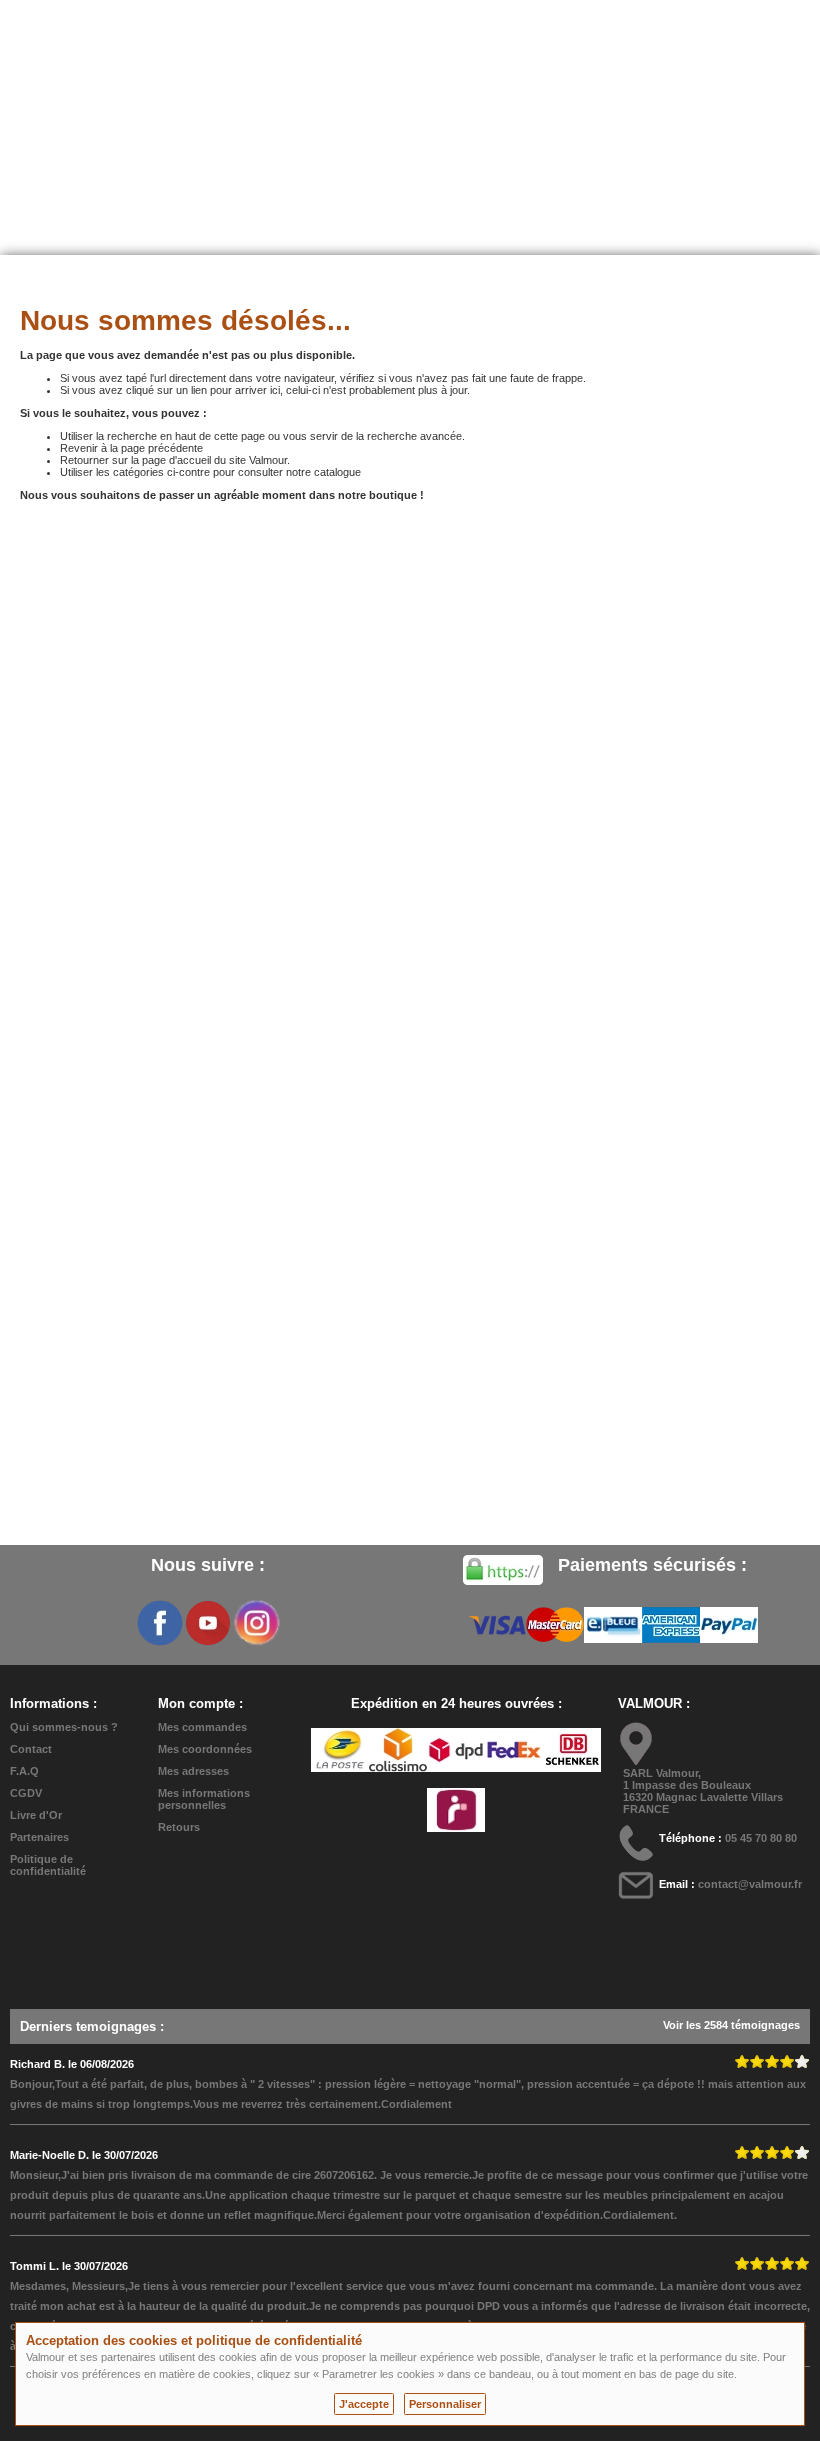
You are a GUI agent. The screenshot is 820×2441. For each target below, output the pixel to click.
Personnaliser (445, 2404)
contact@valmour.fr (750, 1884)
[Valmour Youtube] (208, 1623)
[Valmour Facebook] (160, 1623)
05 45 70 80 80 (761, 1838)
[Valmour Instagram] (256, 1623)
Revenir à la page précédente (131, 448)
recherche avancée (414, 436)
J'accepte (364, 2404)
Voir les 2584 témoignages (731, 2025)
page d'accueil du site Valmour (214, 460)
